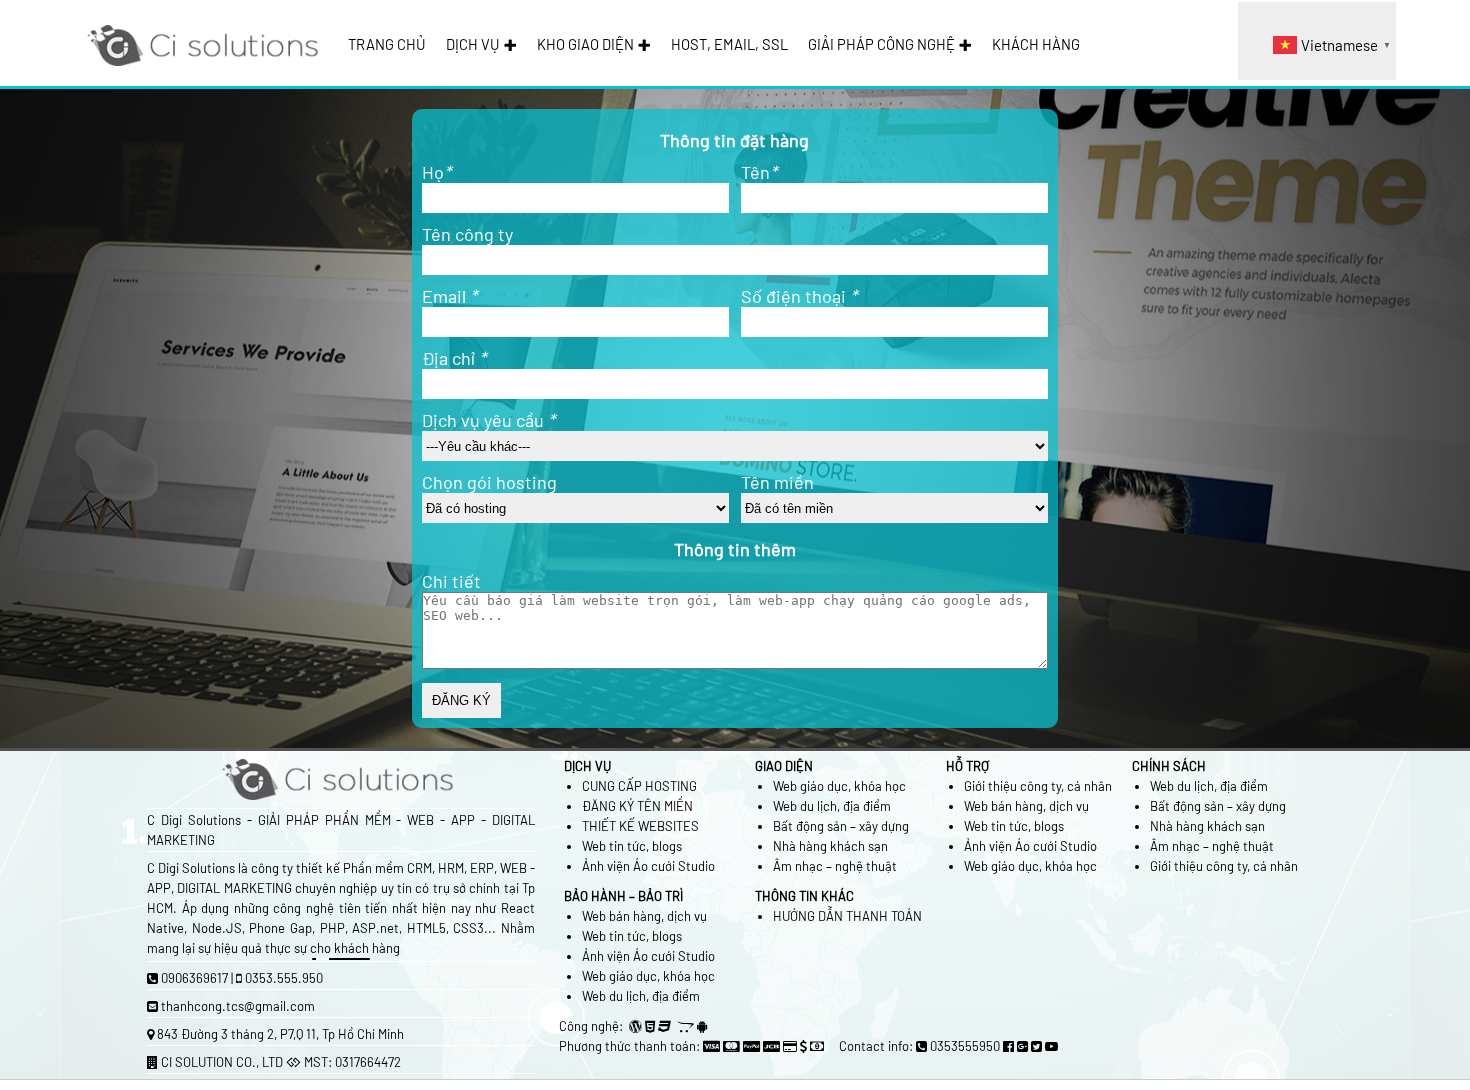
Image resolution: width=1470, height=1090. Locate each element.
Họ (436, 172)
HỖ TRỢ (967, 766)
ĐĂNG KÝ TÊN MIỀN (637, 806)
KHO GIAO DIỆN (585, 44)
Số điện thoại (799, 296)
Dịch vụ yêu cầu (488, 420)
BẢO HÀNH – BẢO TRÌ (623, 896)
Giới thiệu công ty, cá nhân (1038, 786)
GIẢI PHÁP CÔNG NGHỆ (881, 44)
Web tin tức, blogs (632, 846)
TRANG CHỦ (387, 44)
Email (449, 296)
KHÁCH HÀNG (1036, 44)
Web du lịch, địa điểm (832, 806)
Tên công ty (467, 234)
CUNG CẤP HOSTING (639, 786)
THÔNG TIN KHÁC (804, 896)
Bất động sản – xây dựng (841, 826)
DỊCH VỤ (473, 44)
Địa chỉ (454, 358)
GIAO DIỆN (784, 766)
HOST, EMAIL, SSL (729, 44)
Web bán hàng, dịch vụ (1026, 806)
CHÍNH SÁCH (1169, 766)
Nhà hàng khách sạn (830, 846)
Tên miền (777, 482)
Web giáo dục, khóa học (839, 786)
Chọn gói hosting (489, 482)
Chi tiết (451, 581)
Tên (759, 172)
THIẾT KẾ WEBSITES (640, 826)
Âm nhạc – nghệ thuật (835, 866)
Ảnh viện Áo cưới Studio (648, 866)
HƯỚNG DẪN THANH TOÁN (847, 916)
